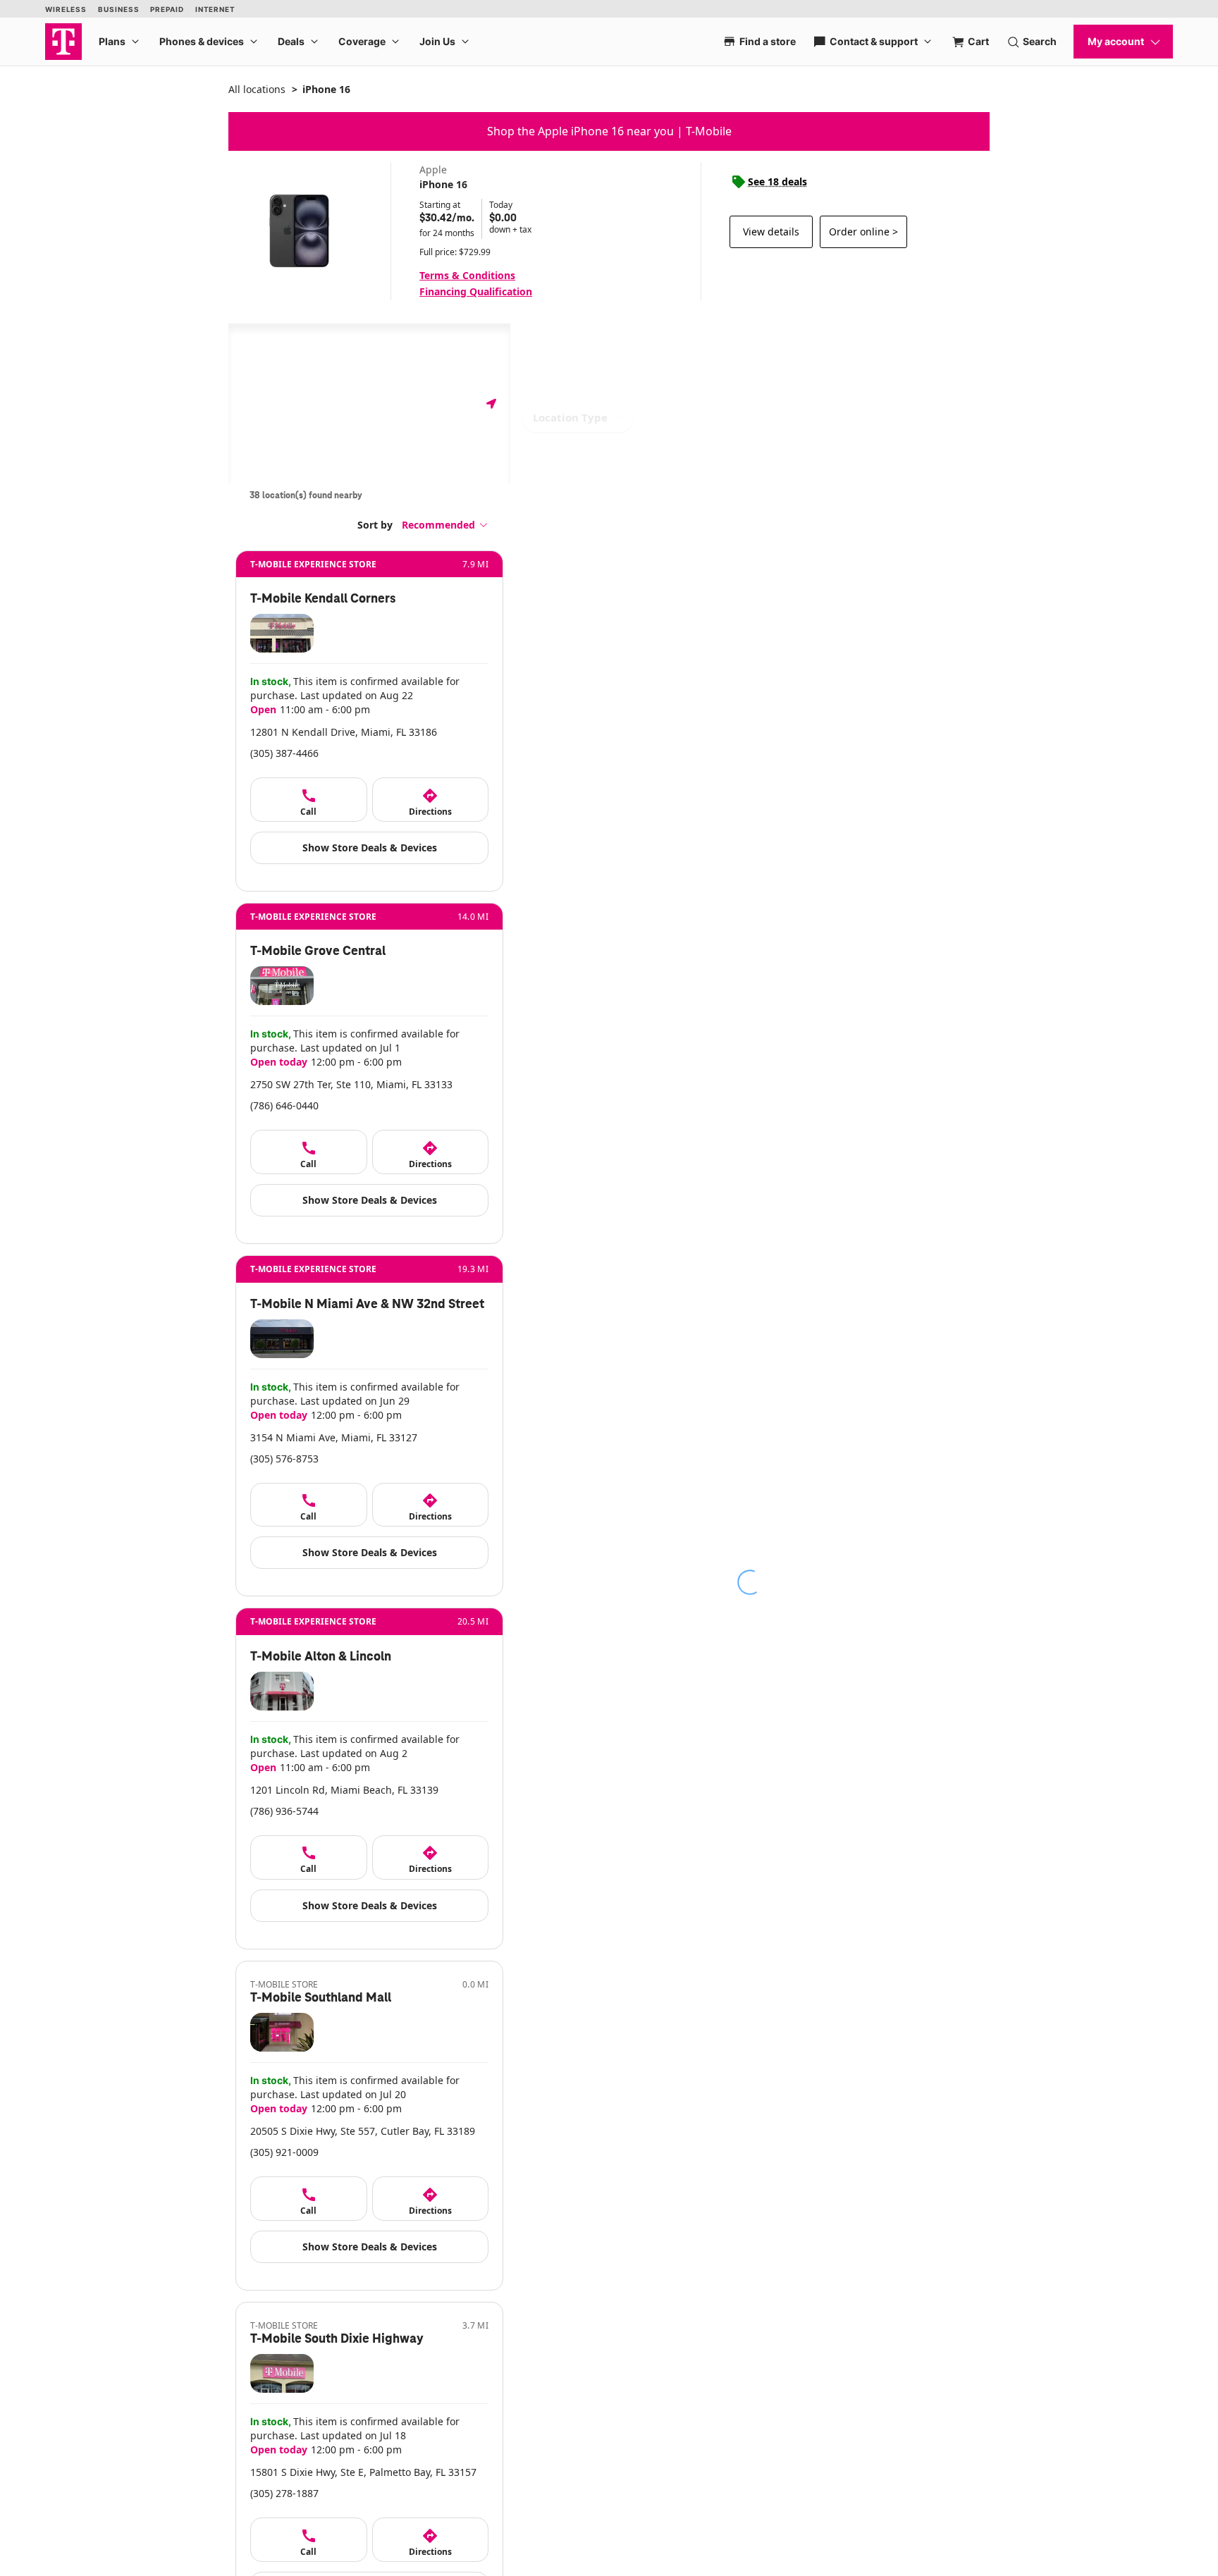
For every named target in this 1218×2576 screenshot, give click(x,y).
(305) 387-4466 (284, 753)
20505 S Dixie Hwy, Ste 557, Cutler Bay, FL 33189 (363, 2131)
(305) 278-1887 (284, 2493)
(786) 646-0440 (284, 1105)
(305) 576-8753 (284, 1459)
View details (771, 232)
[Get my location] (491, 403)
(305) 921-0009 (284, 2152)
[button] (445, 525)
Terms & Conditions (467, 275)
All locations (257, 89)
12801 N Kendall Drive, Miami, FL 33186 (344, 732)
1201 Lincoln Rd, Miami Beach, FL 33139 (344, 1790)
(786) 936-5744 (284, 1811)
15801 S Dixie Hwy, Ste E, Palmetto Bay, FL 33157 (363, 2472)
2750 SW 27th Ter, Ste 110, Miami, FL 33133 (351, 1084)
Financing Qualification (476, 291)
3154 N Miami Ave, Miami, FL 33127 (334, 1437)
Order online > (863, 232)
